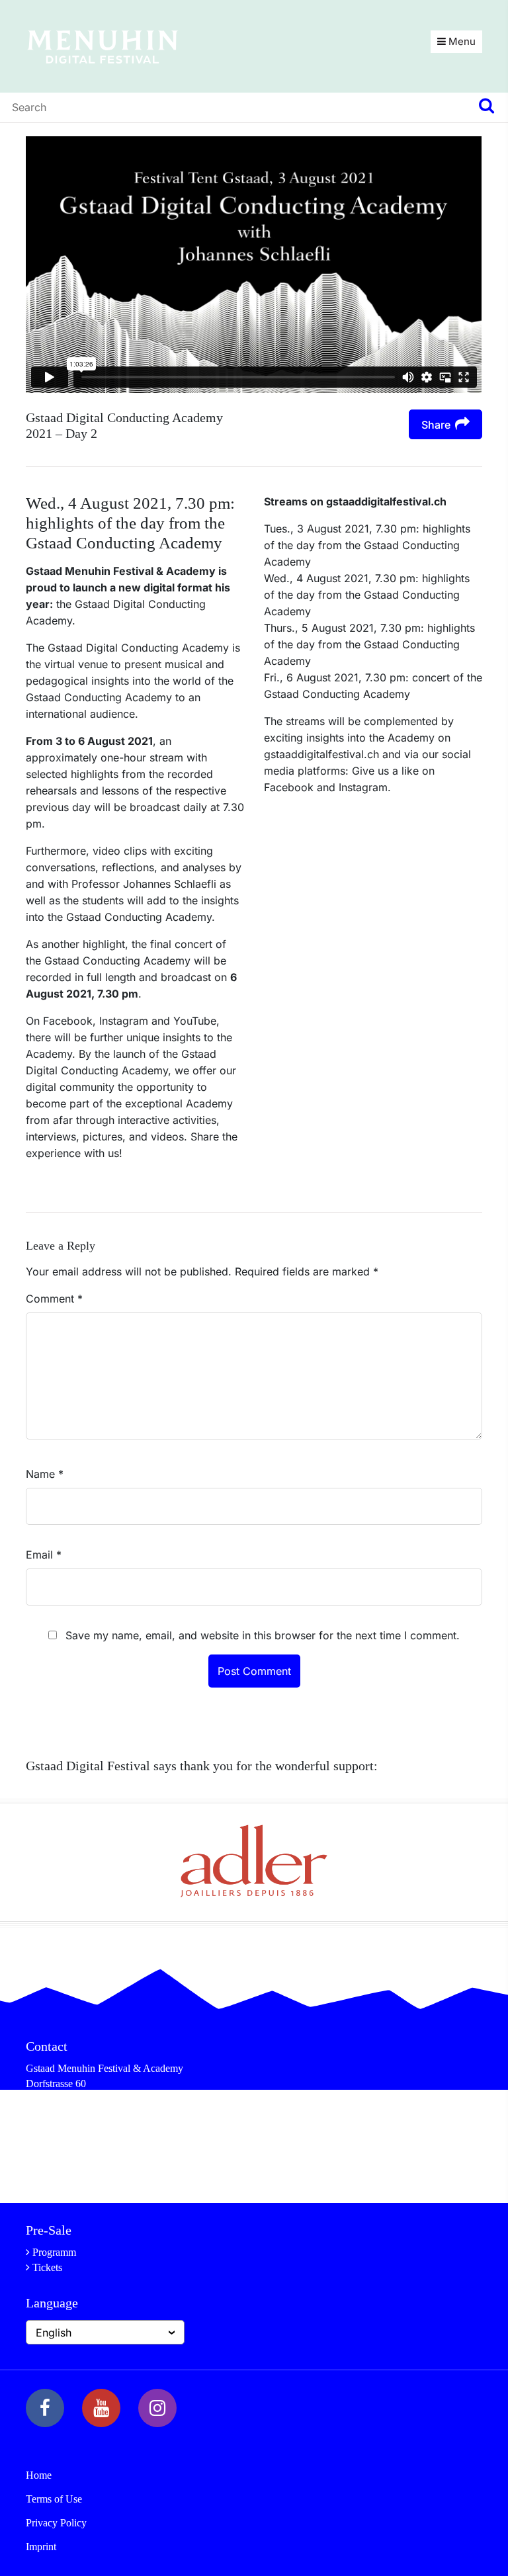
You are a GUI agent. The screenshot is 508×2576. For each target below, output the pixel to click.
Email (44, 1555)
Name (45, 1474)
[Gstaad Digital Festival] (103, 46)
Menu (461, 41)
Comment (54, 1299)
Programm (54, 2252)
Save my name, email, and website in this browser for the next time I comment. (263, 1635)
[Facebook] (45, 2408)
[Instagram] (157, 2408)
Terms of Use (54, 2499)
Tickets (47, 2267)
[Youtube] (101, 2408)
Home (39, 2475)
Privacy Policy (56, 2523)
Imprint (41, 2547)
